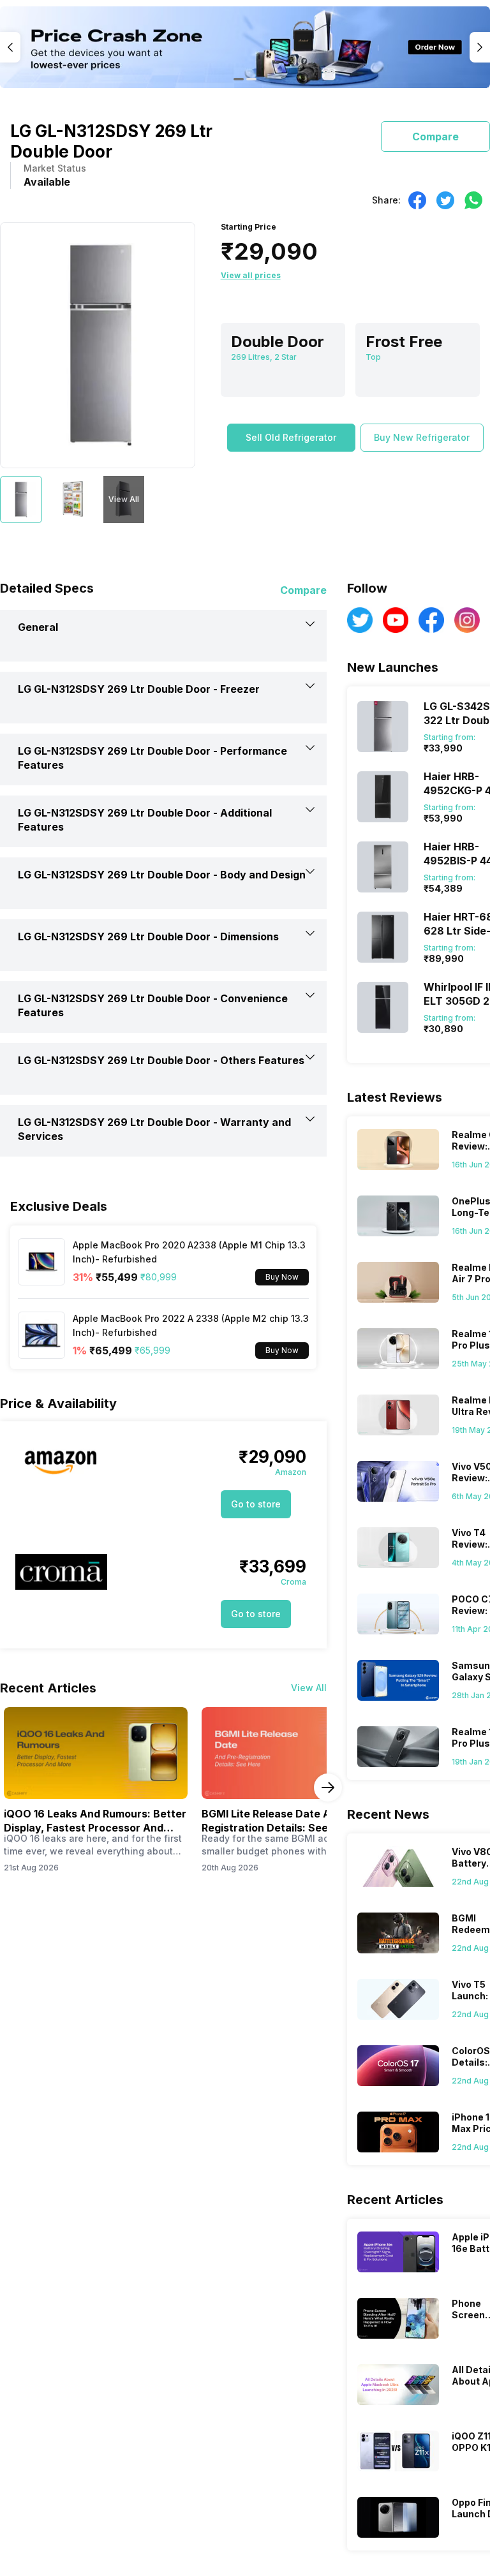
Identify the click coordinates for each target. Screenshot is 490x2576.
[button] (291, 438)
